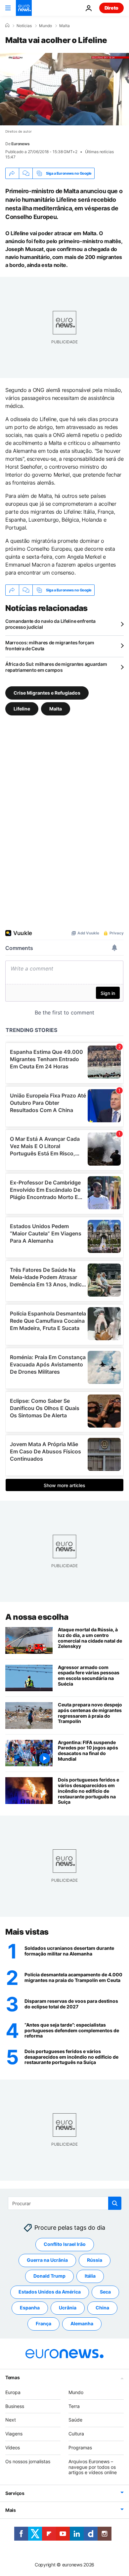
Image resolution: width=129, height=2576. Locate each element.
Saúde (75, 2420)
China (102, 2308)
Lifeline (22, 709)
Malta (64, 26)
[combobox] (65, 2203)
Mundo (45, 26)
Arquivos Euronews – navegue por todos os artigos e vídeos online (93, 2467)
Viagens (14, 2434)
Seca (105, 2292)
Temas (13, 2377)
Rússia (95, 2260)
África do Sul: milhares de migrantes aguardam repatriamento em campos (56, 667)
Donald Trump (49, 2276)
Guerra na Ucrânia (47, 2260)
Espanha (30, 2308)
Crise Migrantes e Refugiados (47, 693)
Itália (90, 2276)
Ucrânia (68, 2308)
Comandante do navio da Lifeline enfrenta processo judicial (50, 624)
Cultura (76, 2434)
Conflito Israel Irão (65, 2244)
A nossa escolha (37, 1617)
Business (15, 2406)
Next (11, 2420)
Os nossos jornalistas (28, 2461)
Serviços (15, 2493)
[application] (64, 89)
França (43, 2324)
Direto (111, 8)
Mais (11, 2510)
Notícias (24, 26)
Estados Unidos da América (50, 2292)
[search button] (115, 2203)
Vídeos (13, 2447)
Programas (80, 2447)
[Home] (7, 25)
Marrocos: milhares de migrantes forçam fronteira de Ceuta (50, 645)
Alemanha (82, 2324)
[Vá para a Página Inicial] (24, 8)
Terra (74, 2406)
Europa (13, 2392)
